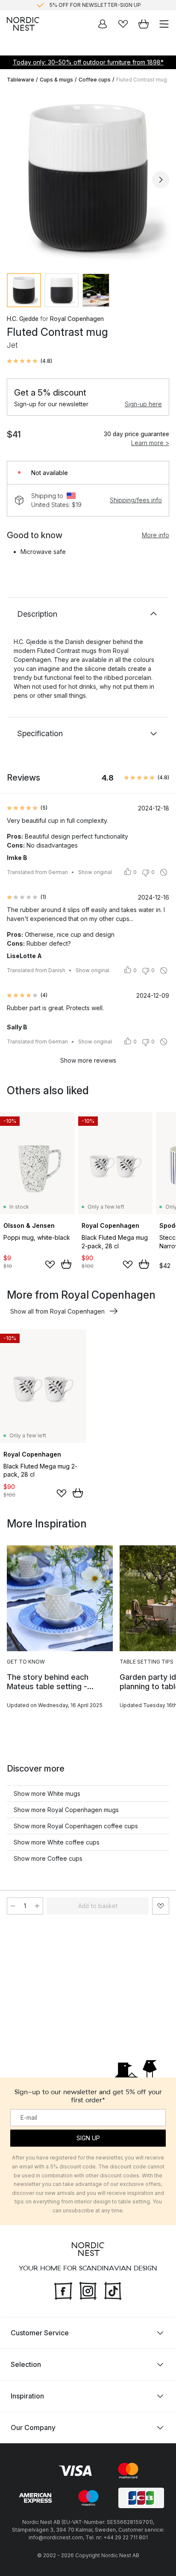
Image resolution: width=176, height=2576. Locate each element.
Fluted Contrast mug (142, 80)
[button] (29, 361)
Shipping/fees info (136, 500)
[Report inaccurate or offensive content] (164, 872)
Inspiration (27, 2395)
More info (155, 535)
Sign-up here (143, 404)
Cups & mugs (56, 80)
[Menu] (164, 24)
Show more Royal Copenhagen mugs (66, 1810)
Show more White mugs (47, 1794)
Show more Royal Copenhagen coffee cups (76, 1826)
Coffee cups (95, 80)
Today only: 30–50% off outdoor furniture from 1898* (88, 62)
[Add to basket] (66, 1264)
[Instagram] (88, 2290)
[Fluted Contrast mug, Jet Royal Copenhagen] (88, 178)
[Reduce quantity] (13, 1906)
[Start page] (23, 24)
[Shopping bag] (144, 24)
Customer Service (40, 2332)
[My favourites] (123, 24)
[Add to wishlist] (50, 1265)
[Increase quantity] (37, 1906)
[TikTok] (113, 2290)
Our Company (33, 2427)
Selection (26, 2364)
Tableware (21, 80)
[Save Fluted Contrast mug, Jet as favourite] (161, 1906)
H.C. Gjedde (23, 319)
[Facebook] (63, 2290)
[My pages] (103, 24)
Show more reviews (88, 1060)
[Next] (161, 180)
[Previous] (15, 180)
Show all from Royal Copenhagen (57, 1311)
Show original (95, 872)
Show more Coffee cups (48, 1858)
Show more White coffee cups (57, 1842)
